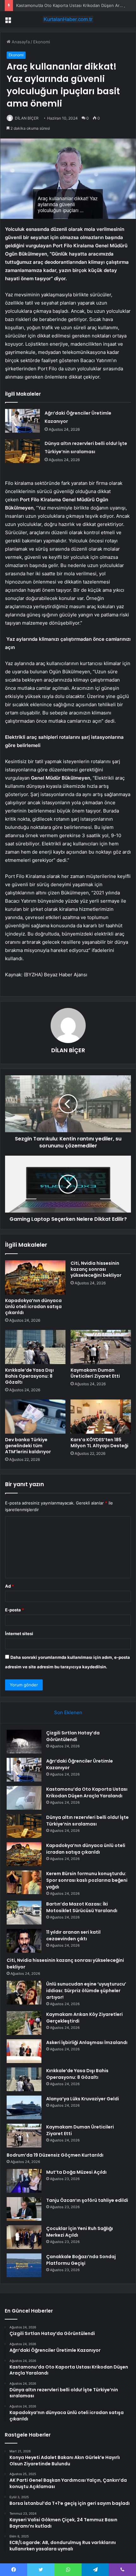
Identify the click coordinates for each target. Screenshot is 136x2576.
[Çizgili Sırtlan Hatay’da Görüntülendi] (24, 1742)
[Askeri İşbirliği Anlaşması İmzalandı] (24, 2051)
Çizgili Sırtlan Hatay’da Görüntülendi (73, 1736)
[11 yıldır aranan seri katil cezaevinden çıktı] (24, 1941)
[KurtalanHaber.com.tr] (68, 19)
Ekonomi (42, 42)
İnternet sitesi (19, 1634)
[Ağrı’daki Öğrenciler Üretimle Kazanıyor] (22, 421)
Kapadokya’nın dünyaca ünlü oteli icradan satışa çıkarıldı (33, 1307)
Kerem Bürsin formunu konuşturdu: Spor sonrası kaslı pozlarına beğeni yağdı (87, 1880)
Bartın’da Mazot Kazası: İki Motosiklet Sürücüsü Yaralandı (82, 1907)
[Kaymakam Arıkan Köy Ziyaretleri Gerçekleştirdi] (24, 2023)
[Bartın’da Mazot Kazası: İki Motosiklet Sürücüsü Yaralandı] (24, 1913)
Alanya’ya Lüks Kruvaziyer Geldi (83, 2099)
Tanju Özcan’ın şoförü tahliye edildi (87, 2200)
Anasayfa (20, 42)
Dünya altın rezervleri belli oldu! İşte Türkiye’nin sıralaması (87, 1821)
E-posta (15, 1610)
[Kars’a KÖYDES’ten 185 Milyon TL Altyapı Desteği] (101, 1417)
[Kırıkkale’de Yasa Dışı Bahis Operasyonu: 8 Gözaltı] (35, 1347)
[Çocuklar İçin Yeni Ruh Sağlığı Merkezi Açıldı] (24, 2237)
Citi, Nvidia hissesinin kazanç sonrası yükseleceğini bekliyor (96, 1269)
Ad (9, 1586)
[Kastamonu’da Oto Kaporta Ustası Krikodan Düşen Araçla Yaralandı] (24, 1798)
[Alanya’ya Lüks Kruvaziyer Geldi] (24, 2107)
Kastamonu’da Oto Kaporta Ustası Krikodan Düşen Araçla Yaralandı (87, 1792)
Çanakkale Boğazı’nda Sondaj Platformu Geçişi (81, 2260)
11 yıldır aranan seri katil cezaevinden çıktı (73, 1935)
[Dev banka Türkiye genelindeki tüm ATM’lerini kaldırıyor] (35, 1417)
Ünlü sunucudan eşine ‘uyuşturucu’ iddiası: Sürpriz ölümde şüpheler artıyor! (86, 1991)
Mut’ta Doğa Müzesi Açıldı (76, 2172)
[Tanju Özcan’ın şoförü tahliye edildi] (24, 2209)
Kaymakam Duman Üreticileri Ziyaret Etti (95, 1373)
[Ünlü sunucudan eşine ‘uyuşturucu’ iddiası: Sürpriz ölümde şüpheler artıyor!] (24, 1993)
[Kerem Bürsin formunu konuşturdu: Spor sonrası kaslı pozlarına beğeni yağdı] (24, 1882)
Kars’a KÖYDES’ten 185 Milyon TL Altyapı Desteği (99, 1443)
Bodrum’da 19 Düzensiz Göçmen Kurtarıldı (55, 2155)
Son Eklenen (68, 1712)
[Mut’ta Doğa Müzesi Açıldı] (24, 2181)
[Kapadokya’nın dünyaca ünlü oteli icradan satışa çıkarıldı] (35, 1277)
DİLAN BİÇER (27, 118)
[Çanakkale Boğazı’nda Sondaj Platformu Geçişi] (24, 2265)
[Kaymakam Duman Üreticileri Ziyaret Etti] (101, 1347)
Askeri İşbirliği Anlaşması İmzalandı (87, 2042)
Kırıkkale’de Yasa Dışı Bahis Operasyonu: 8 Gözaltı (29, 1376)
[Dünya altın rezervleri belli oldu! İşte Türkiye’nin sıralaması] (22, 451)
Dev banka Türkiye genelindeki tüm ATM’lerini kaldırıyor (28, 1446)
